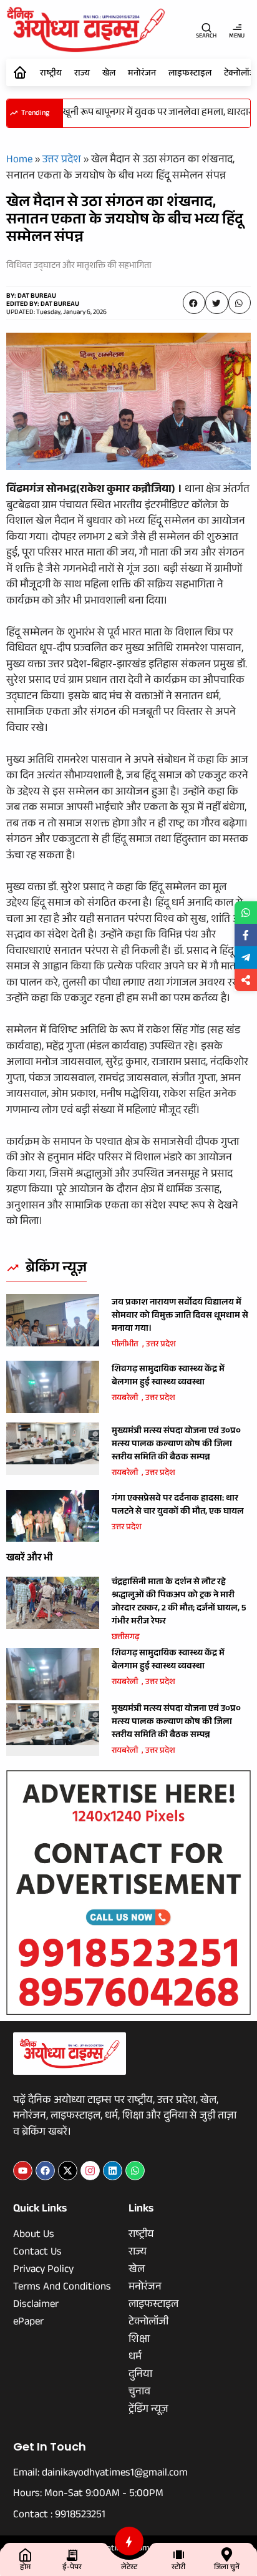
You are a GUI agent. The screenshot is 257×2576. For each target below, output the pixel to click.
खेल (109, 74)
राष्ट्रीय (51, 74)
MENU (237, 37)
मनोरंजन (142, 74)
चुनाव (139, 2393)
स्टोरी (178, 2568)
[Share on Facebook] (246, 935)
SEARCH (206, 37)
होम (25, 2568)
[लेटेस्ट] (129, 2541)
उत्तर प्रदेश (62, 161)
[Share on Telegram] (246, 957)
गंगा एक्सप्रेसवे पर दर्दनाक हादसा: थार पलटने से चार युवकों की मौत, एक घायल (178, 1506)
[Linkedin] (113, 2171)
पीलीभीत (125, 1345)
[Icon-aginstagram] (90, 2171)
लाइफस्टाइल (190, 74)
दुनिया (140, 2376)
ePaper (28, 2323)
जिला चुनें (227, 2568)
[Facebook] (45, 2171)
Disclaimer (36, 2306)
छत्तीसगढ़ (126, 1638)
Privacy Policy (43, 2271)
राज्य (82, 74)
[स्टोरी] (179, 2554)
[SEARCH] (206, 27)
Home (19, 161)
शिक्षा (139, 2341)
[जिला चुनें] (227, 2554)
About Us (34, 2236)
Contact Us (37, 2253)
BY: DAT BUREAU (31, 297)
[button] (194, 303)
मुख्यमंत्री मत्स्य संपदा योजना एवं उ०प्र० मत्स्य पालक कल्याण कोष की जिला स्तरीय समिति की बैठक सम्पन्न (176, 1445)
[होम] (25, 2554)
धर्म (135, 2358)
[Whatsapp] (135, 2171)
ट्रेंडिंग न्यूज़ (148, 2411)
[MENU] (237, 27)
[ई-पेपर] (72, 2554)
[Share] (246, 980)
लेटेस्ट (129, 2568)
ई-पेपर (72, 2568)
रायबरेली (125, 1399)
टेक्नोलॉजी (148, 2323)
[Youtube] (23, 2171)
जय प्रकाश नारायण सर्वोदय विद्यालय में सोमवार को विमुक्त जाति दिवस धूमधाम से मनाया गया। (180, 1316)
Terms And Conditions (62, 2288)
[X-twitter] (68, 2171)
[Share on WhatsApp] (246, 913)
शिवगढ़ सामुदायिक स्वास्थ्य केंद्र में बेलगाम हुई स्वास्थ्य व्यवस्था (168, 1377)
